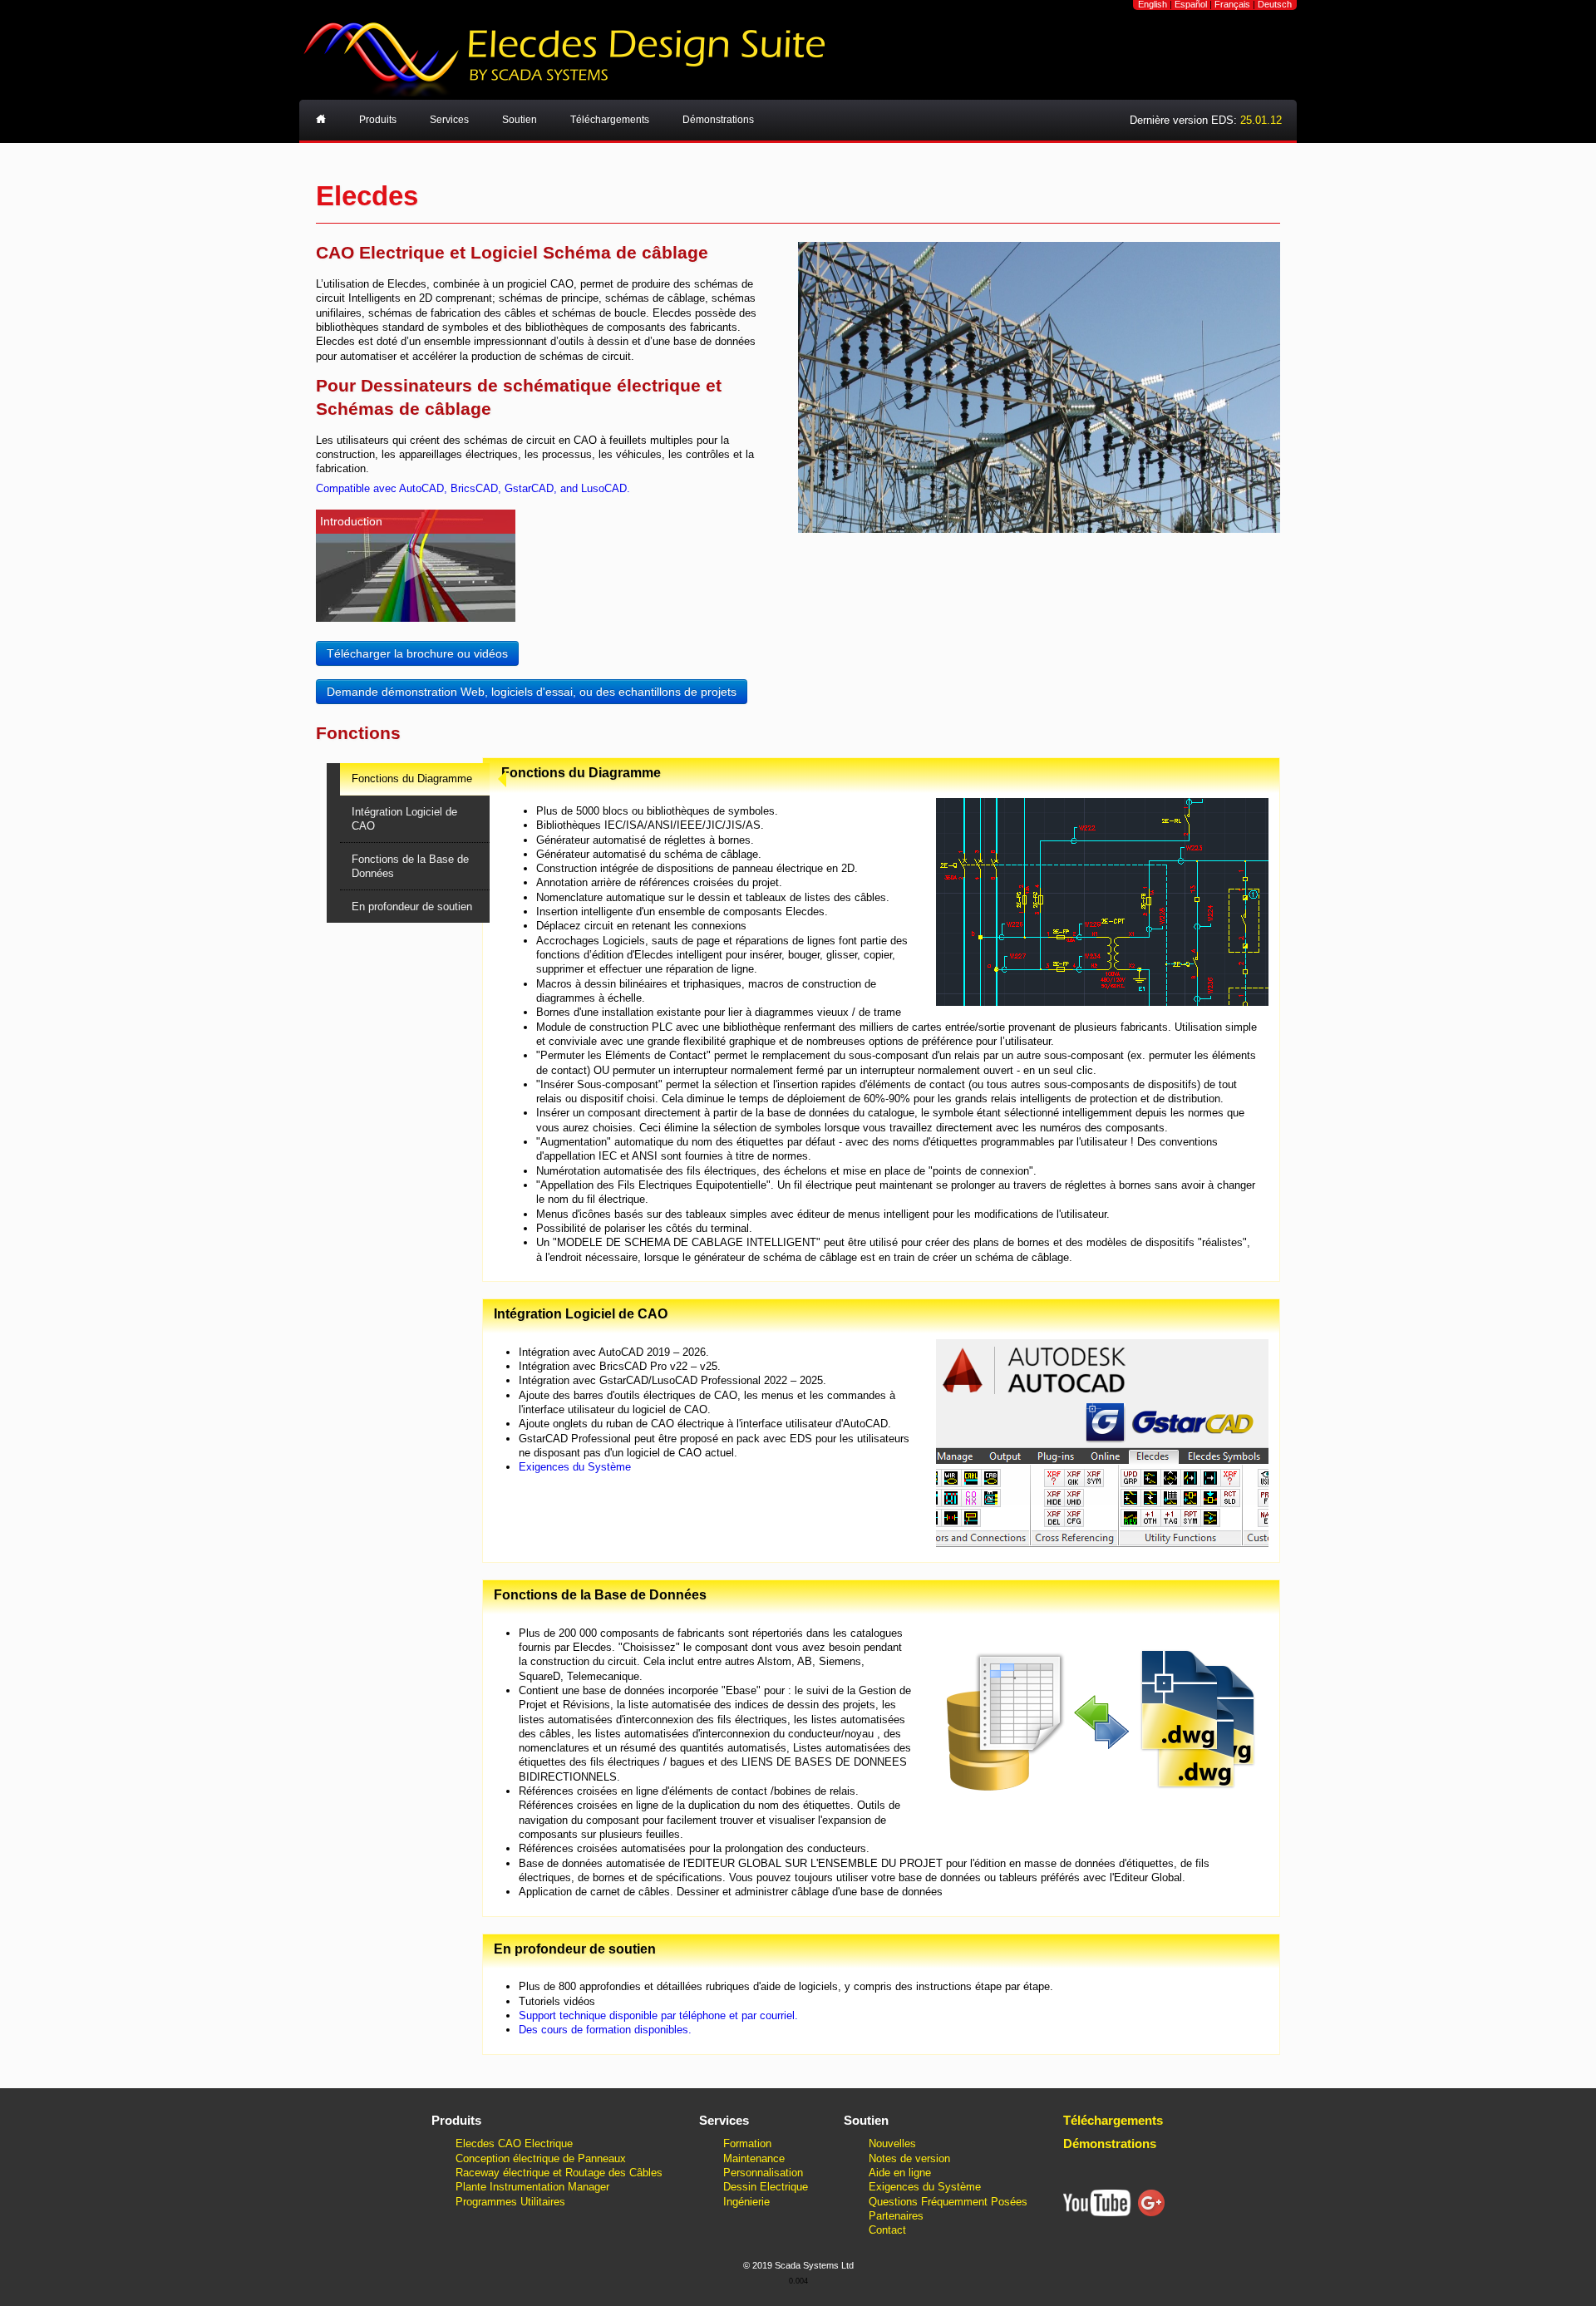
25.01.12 (1261, 120)
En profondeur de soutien (412, 907)
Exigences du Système (575, 1467)
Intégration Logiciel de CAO (404, 819)
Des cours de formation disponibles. (605, 2030)
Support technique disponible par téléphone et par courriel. (658, 2015)
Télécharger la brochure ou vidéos (417, 653)
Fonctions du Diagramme (412, 779)
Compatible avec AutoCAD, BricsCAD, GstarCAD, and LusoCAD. (473, 488)
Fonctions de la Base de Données (410, 866)
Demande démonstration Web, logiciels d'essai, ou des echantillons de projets (532, 692)
